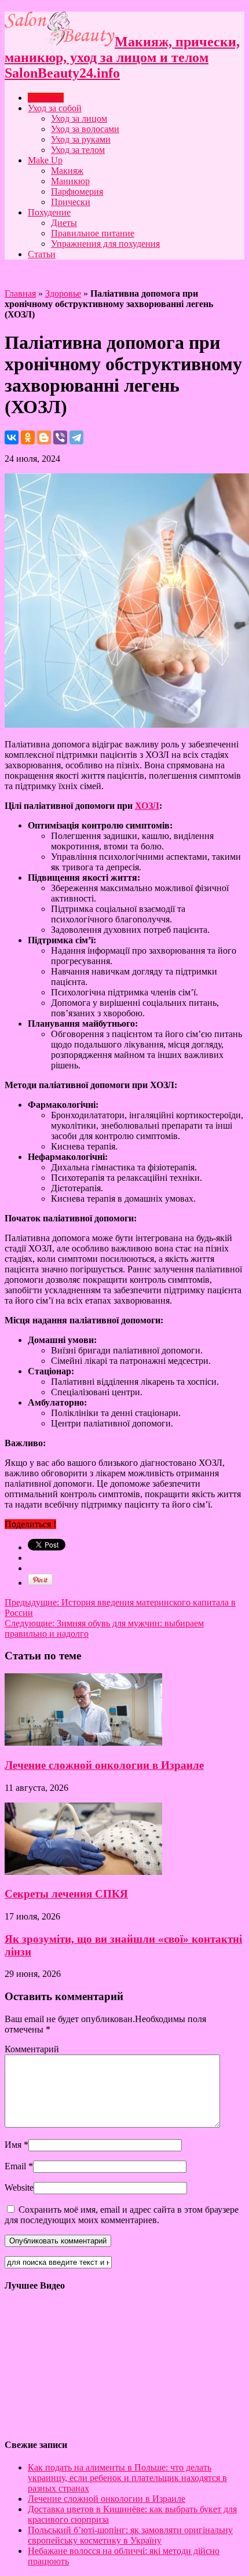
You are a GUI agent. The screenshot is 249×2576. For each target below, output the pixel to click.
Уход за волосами (85, 129)
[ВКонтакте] (12, 437)
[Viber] (60, 437)
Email (15, 2166)
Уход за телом (78, 150)
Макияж (67, 171)
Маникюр (70, 181)
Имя (13, 2145)
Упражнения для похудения (105, 244)
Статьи (42, 254)
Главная (20, 293)
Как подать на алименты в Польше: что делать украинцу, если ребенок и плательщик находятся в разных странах (127, 2478)
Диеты (64, 223)
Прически (71, 202)
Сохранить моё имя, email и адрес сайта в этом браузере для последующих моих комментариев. (122, 2215)
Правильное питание (93, 233)
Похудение (49, 212)
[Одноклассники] (28, 437)
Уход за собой (55, 108)
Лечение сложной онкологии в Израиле (104, 1765)
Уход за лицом (79, 118)
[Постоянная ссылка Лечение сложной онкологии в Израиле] (83, 1743)
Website (19, 2188)
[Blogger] (44, 437)
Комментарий (32, 2049)
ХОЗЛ (147, 806)
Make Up (45, 160)
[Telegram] (76, 437)
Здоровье (46, 98)
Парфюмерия (77, 191)
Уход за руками (81, 139)
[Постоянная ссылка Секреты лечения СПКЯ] (83, 1872)
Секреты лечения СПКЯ (66, 1894)
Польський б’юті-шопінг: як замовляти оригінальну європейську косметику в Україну (130, 2535)
